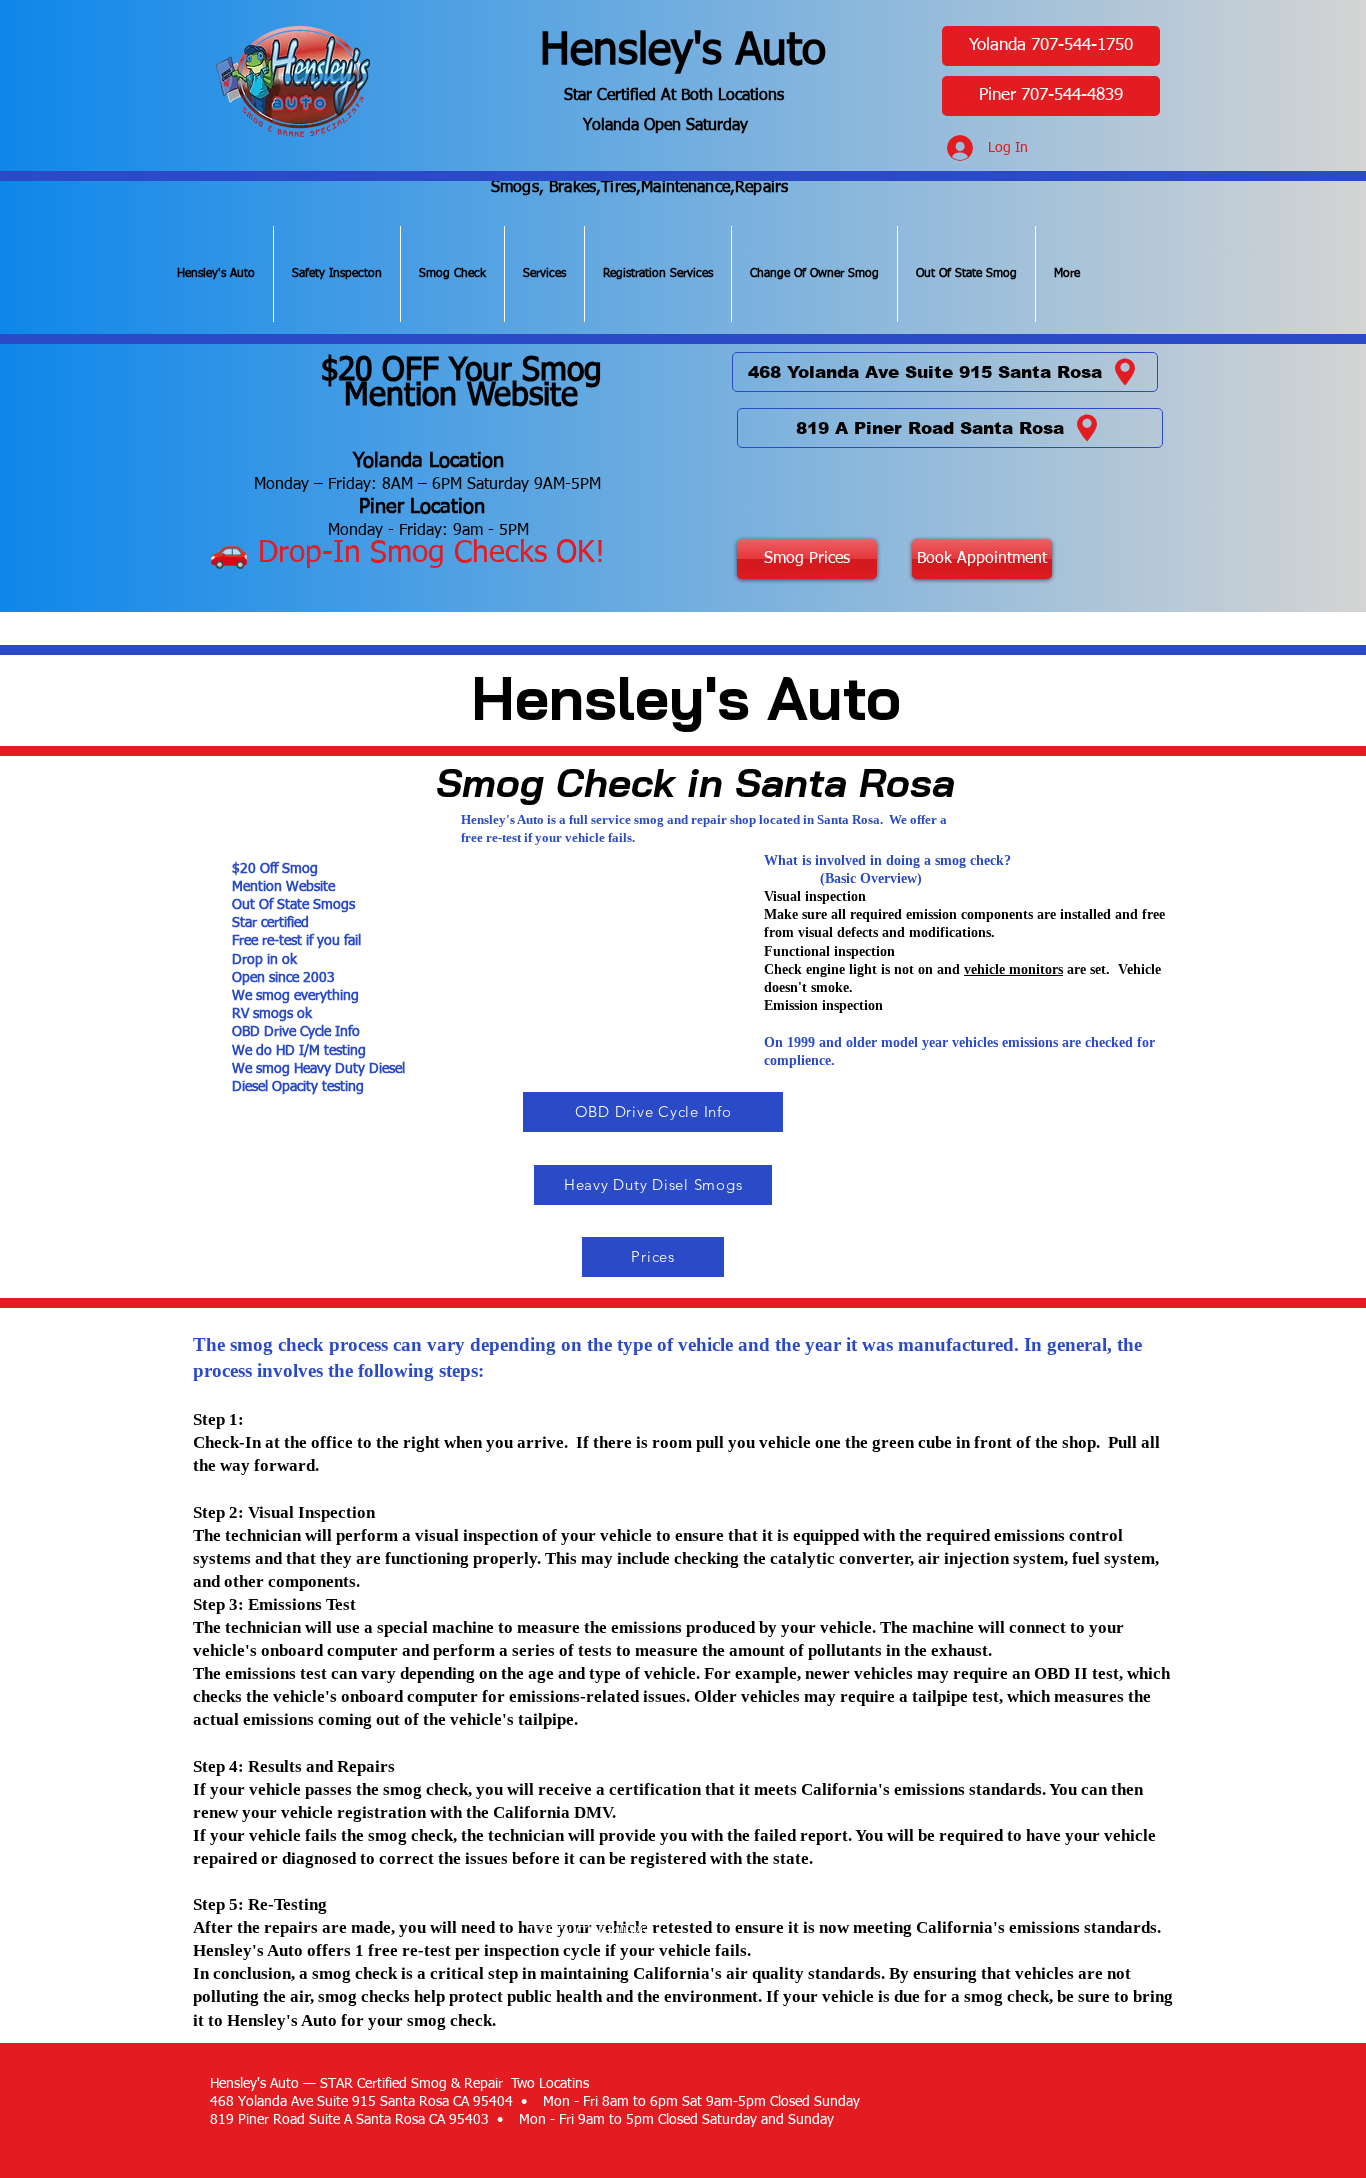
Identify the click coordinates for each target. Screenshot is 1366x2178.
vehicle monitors (1013, 969)
